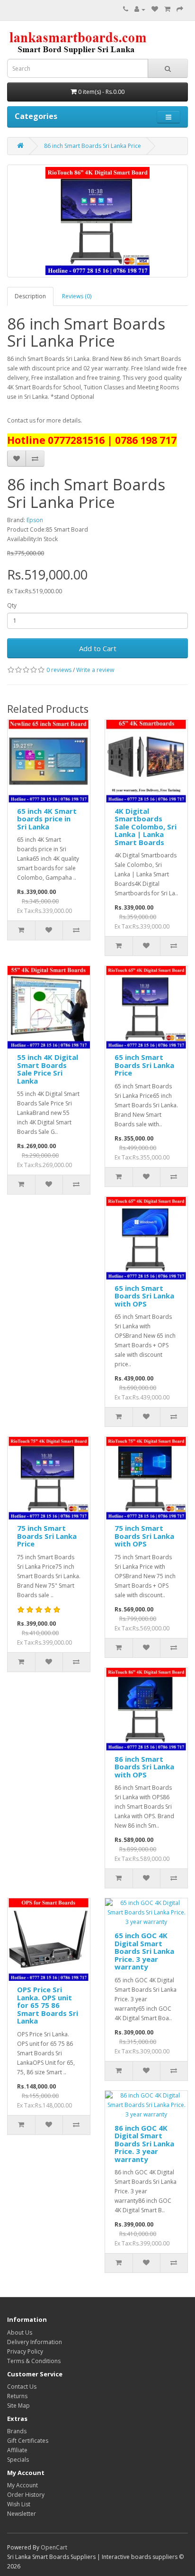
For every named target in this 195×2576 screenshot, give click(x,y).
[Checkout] (180, 9)
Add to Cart (98, 648)
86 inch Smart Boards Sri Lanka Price (93, 146)
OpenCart (54, 2547)
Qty (12, 605)
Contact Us (22, 2387)
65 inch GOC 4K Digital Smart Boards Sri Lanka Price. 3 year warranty (144, 1951)
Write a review (95, 670)
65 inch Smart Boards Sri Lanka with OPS (144, 1296)
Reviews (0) (77, 296)
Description (30, 296)
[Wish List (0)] (155, 9)
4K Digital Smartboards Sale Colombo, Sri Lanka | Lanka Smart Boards (146, 827)
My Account (22, 2485)
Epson (35, 520)
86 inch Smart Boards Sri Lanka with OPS (144, 1767)
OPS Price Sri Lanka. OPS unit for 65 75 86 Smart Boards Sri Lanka (48, 2005)
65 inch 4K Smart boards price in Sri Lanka (47, 819)
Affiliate (17, 2450)
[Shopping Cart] (167, 9)
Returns (17, 2396)
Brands (17, 2431)
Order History (26, 2495)
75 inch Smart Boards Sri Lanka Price (47, 1536)
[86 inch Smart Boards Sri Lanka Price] (97, 221)
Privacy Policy (25, 2351)
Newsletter (22, 2514)
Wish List (19, 2504)
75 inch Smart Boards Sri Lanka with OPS (144, 1536)
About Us (20, 2332)
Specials (18, 2460)
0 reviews (59, 670)
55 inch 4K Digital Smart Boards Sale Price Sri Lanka (48, 1069)
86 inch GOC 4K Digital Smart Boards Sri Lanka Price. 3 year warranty (144, 2144)
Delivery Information (35, 2342)
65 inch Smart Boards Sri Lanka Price (144, 1065)
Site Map (18, 2406)
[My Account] (140, 9)
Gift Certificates (28, 2441)
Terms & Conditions (34, 2361)
